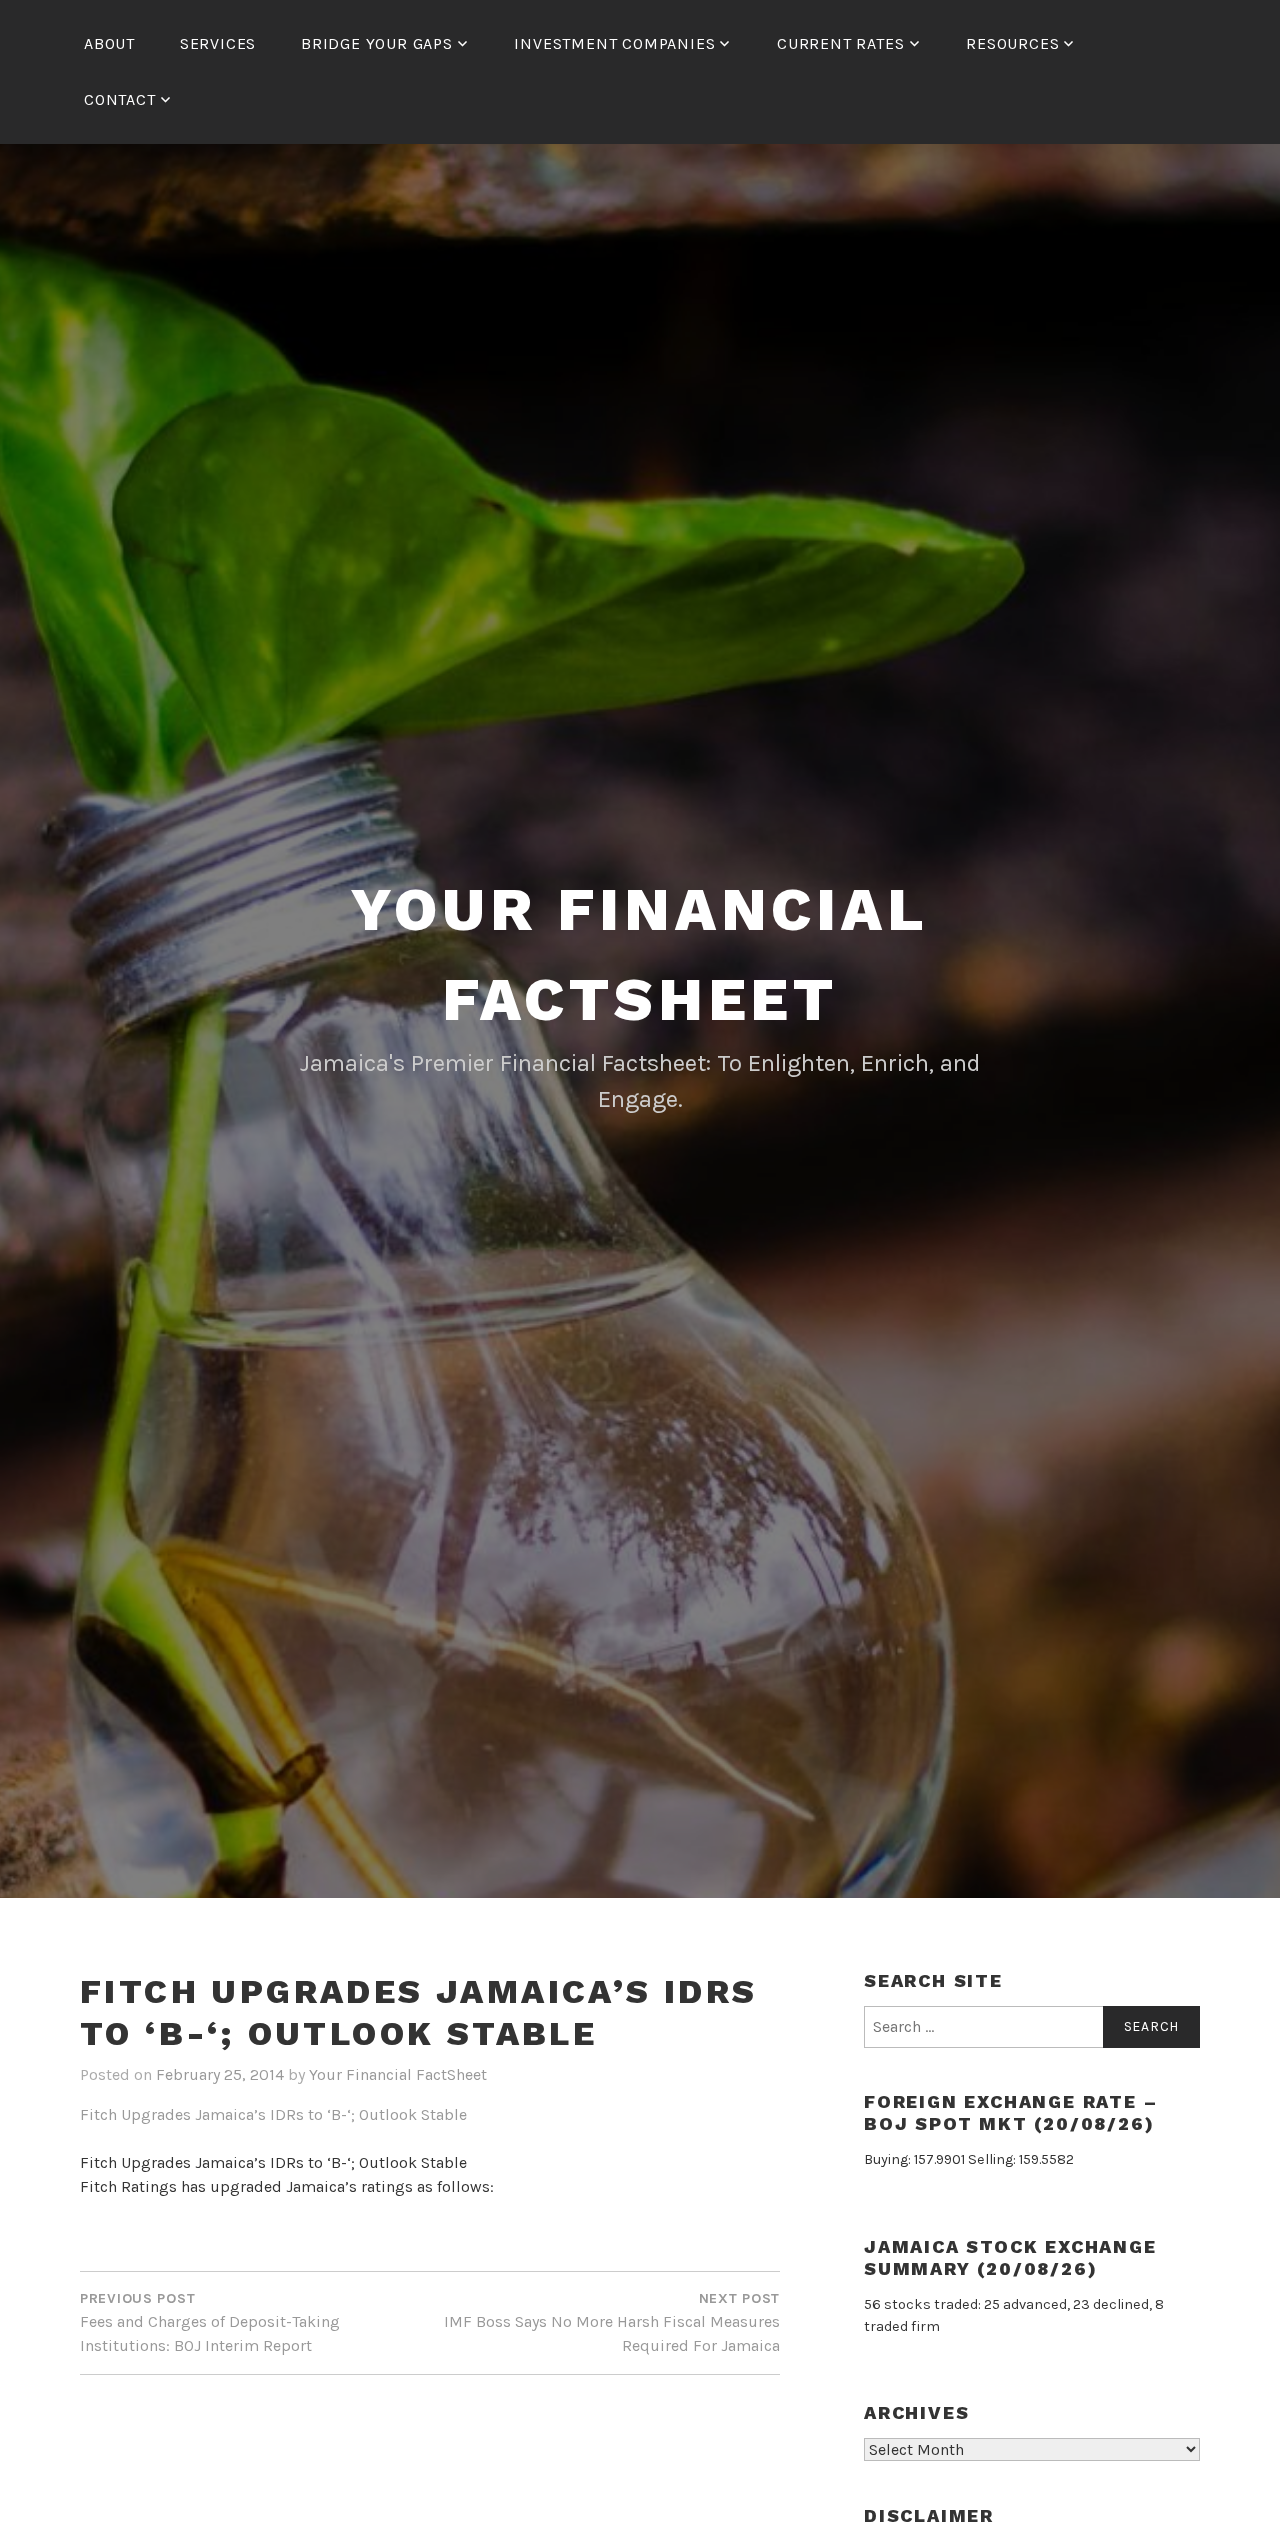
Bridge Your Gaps (377, 43)
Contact (120, 99)
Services (218, 43)
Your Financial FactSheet (398, 2074)
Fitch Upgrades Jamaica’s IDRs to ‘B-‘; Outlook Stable (273, 2114)
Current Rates (840, 43)
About (109, 43)
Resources (1012, 43)
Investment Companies (614, 43)
